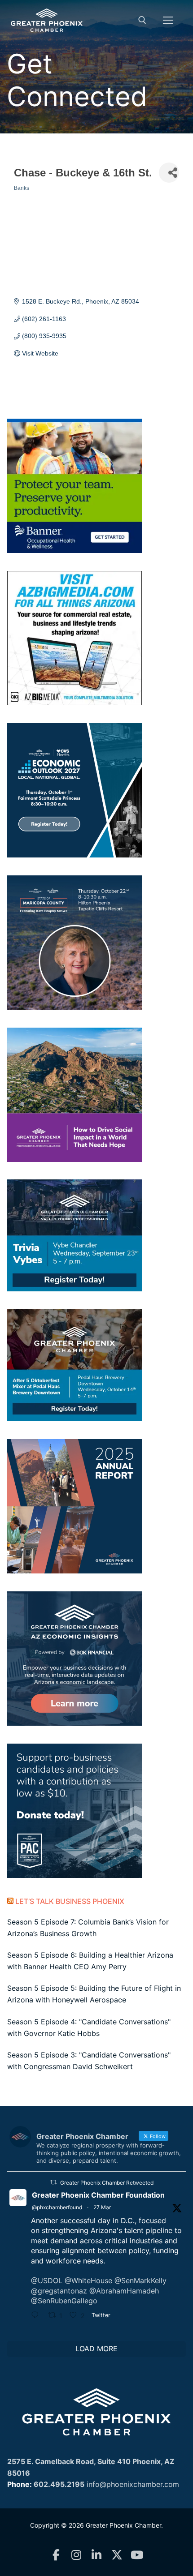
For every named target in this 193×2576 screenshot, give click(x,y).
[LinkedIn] (97, 2555)
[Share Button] (169, 173)
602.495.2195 (59, 2484)
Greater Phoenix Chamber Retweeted (107, 2183)
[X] (117, 2555)
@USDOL (47, 2280)
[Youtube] (137, 2555)
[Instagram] (77, 2555)
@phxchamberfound (57, 2207)
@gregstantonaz (59, 2291)
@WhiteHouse (88, 2280)
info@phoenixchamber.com (133, 2484)
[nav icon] (168, 20)
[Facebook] (56, 2555)
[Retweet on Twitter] (53, 2182)
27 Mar (102, 2207)
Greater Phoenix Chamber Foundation (98, 2195)
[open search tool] (142, 20)
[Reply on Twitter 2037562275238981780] (37, 2316)
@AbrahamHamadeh (124, 2291)
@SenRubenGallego (64, 2301)
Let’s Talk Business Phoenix (70, 1901)
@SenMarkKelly (140, 2280)
